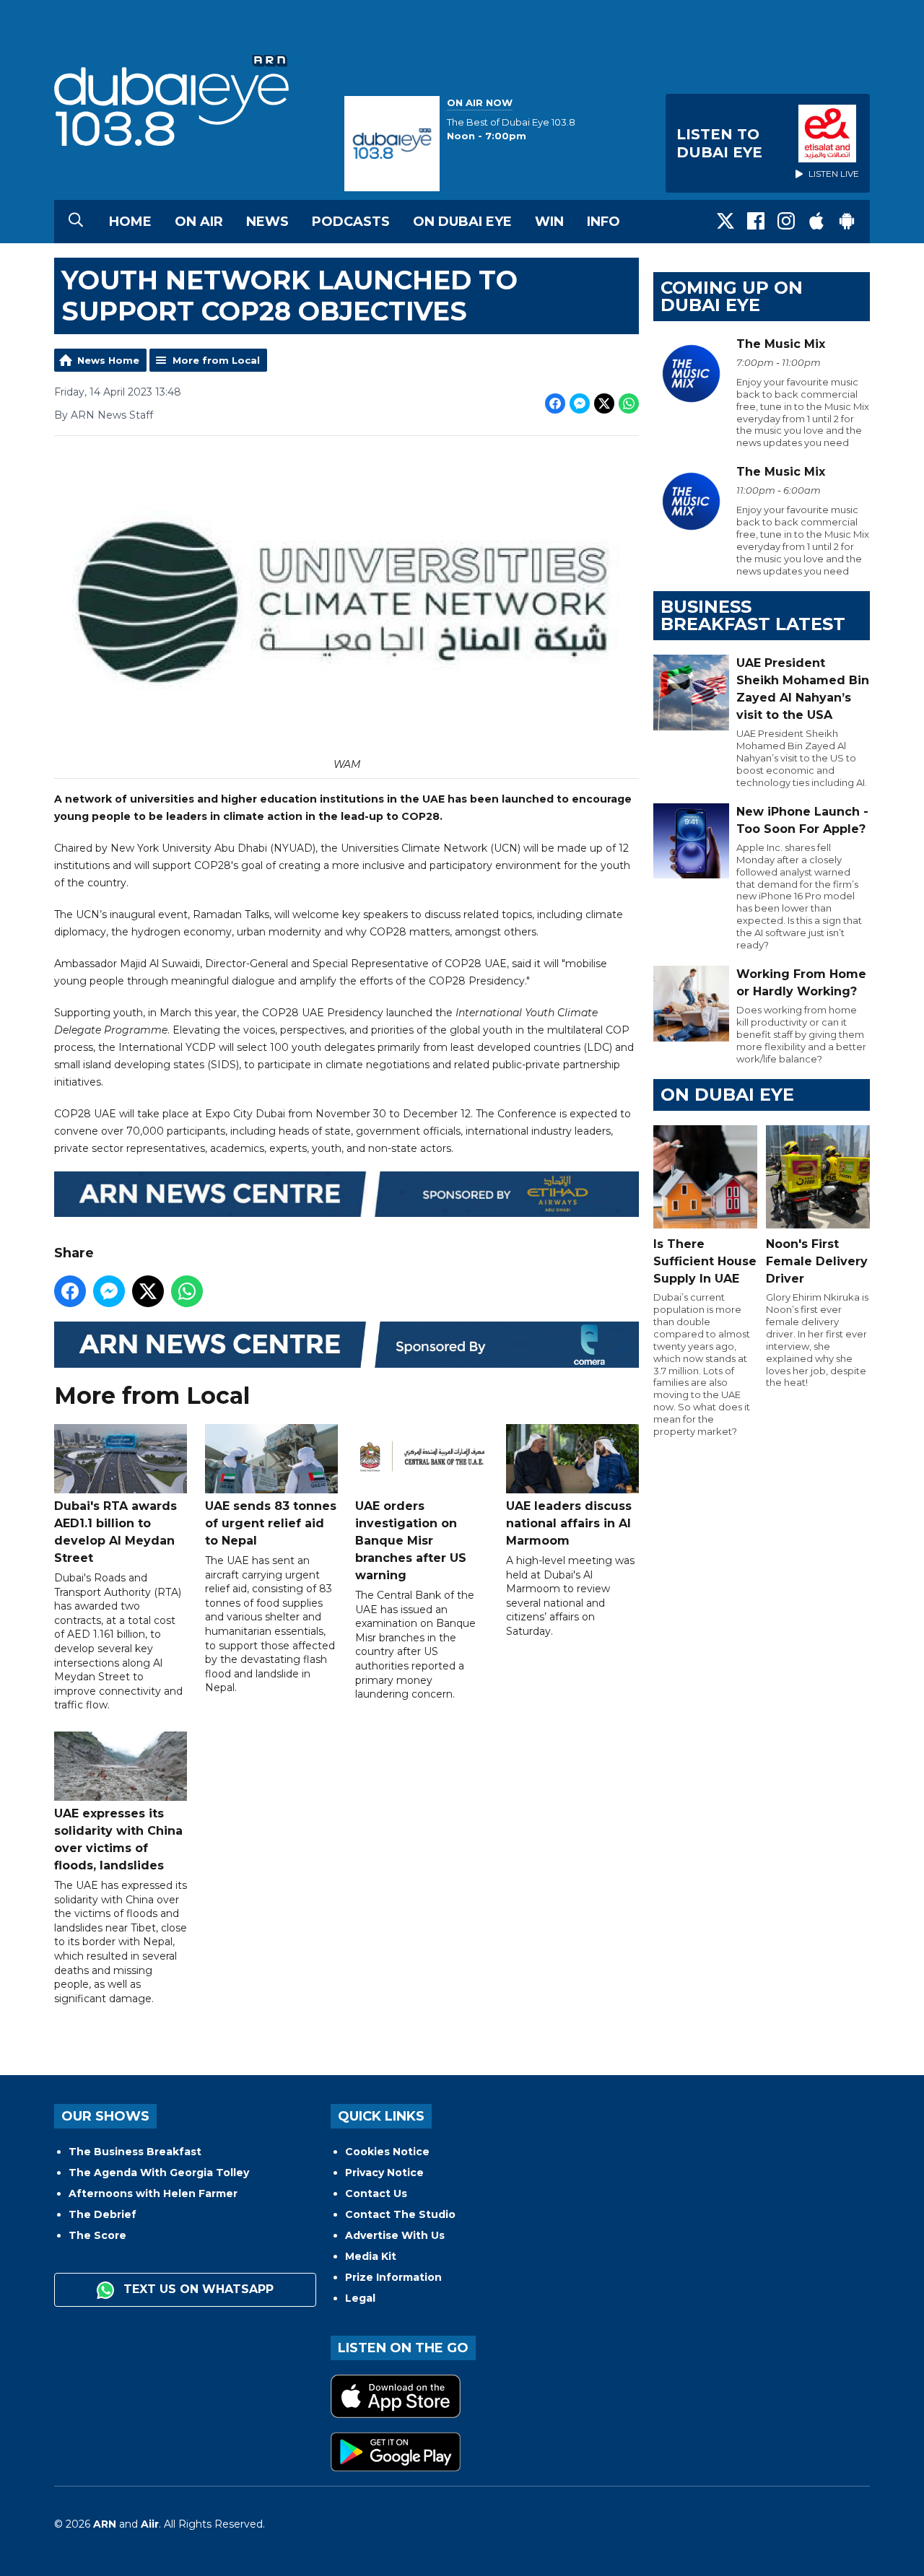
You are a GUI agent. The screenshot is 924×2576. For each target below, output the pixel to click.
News (267, 222)
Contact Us (376, 2193)
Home (130, 222)
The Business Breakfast (135, 2152)
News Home (108, 360)
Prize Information (393, 2277)
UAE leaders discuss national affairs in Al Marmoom (569, 1523)
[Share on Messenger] (580, 403)
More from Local (216, 360)
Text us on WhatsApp (197, 2289)
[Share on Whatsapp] (629, 403)
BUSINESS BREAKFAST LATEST (753, 615)
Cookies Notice (387, 2152)
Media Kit (371, 2256)
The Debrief (103, 2214)
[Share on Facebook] (555, 403)
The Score (97, 2235)
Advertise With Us (395, 2235)
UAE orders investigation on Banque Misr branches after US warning (411, 1541)
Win (549, 222)
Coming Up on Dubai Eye (732, 296)
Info (603, 222)
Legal (360, 2298)
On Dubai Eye (462, 222)
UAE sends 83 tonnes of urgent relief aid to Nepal (271, 1523)
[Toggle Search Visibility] (76, 222)
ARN (105, 2524)
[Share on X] (604, 403)
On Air (199, 222)
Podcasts (351, 222)
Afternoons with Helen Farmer (153, 2193)
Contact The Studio (400, 2214)
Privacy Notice (384, 2173)
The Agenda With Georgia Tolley (159, 2173)
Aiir (150, 2524)
